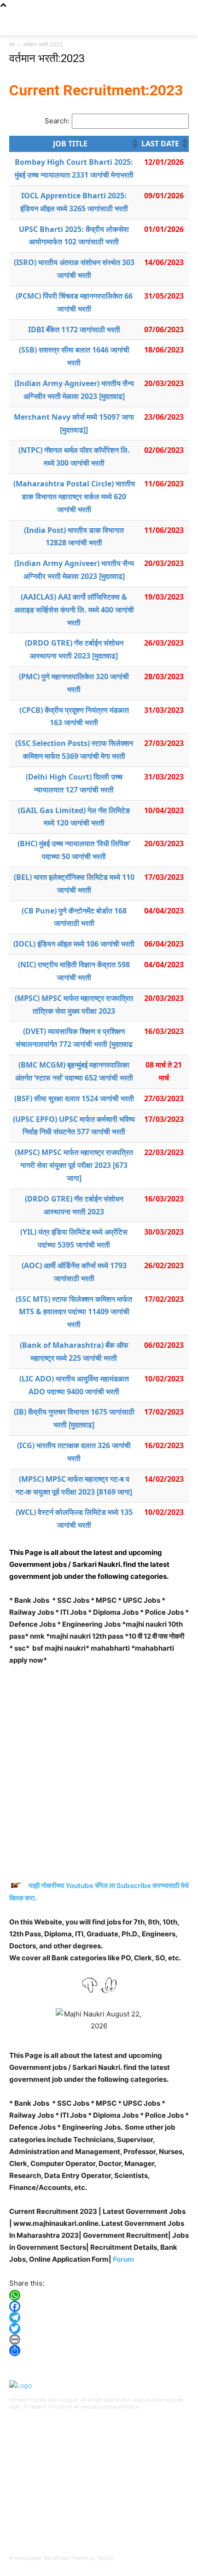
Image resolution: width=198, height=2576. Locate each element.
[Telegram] (99, 2317)
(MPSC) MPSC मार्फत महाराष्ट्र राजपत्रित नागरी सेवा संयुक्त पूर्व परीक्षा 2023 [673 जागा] (74, 1165)
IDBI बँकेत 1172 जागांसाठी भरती (74, 329)
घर (12, 44)
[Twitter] (99, 2328)
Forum (123, 2259)
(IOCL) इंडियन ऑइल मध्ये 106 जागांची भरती (74, 944)
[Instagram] (25, 2420)
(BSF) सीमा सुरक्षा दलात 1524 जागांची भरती (74, 1098)
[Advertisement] (99, 1777)
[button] (134, 144)
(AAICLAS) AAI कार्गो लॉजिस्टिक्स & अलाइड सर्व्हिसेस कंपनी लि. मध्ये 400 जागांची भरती (74, 610)
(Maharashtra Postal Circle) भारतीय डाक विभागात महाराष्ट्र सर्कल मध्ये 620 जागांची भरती (74, 497)
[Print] (99, 2339)
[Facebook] (99, 2306)
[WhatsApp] (99, 2295)
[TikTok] (39, 2420)
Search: (57, 121)
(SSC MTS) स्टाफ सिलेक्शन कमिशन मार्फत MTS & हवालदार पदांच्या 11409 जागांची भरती (74, 1312)
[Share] (99, 2351)
